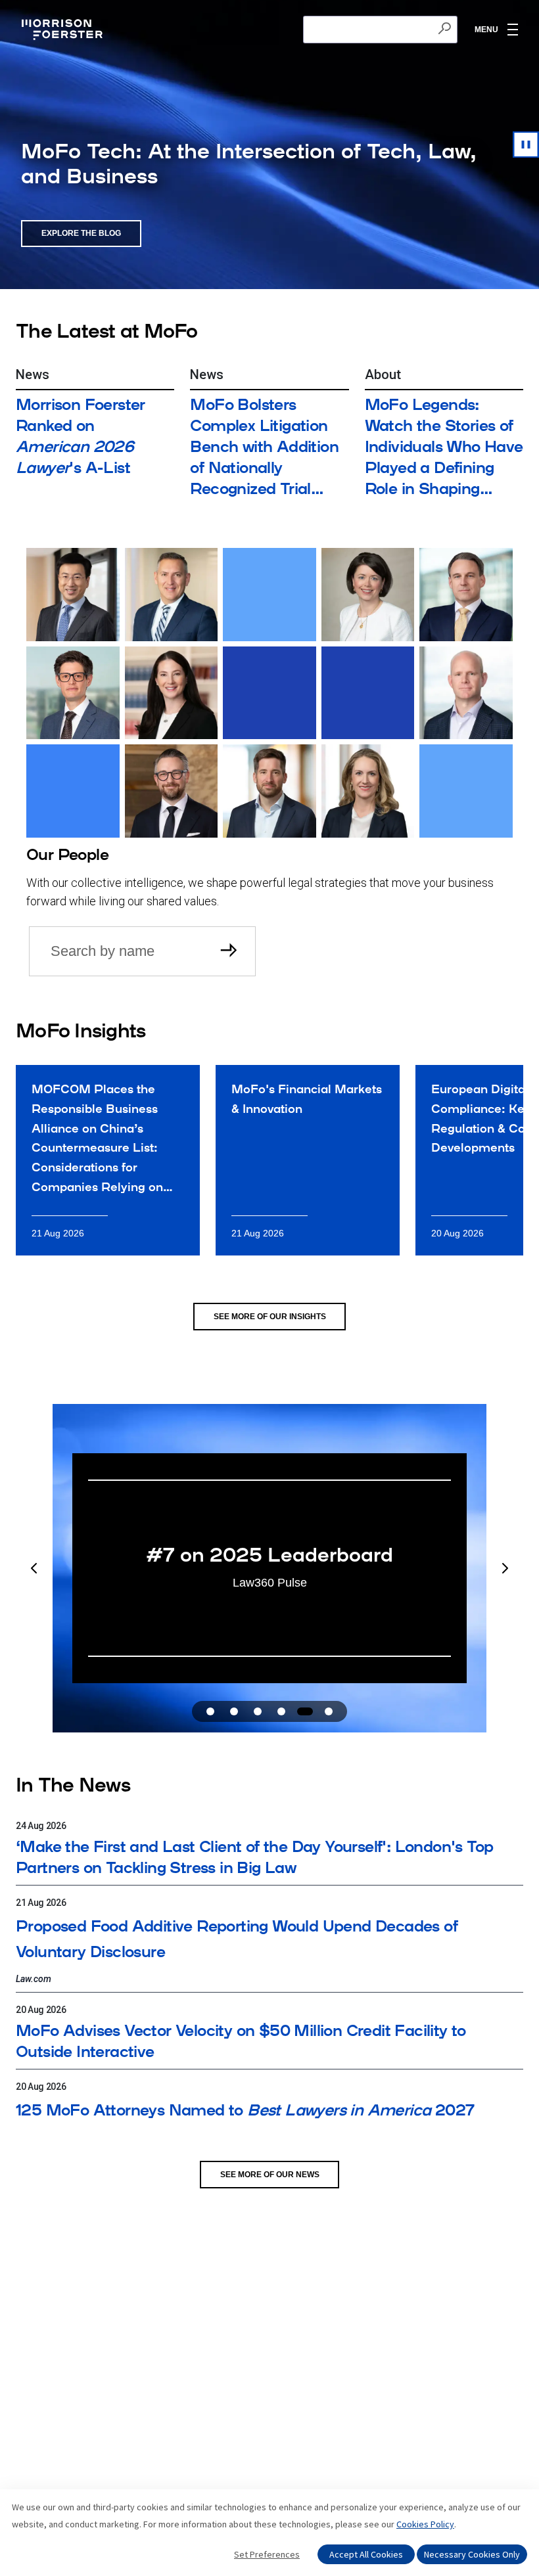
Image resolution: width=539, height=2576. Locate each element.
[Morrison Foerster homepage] (64, 30)
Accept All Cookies (366, 2554)
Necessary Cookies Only (472, 2554)
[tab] (210, 1711)
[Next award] (505, 1568)
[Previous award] (34, 1568)
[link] (108, 1160)
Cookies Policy (425, 2524)
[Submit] (230, 951)
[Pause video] (526, 145)
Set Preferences (267, 2554)
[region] (269, 1568)
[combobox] (380, 30)
